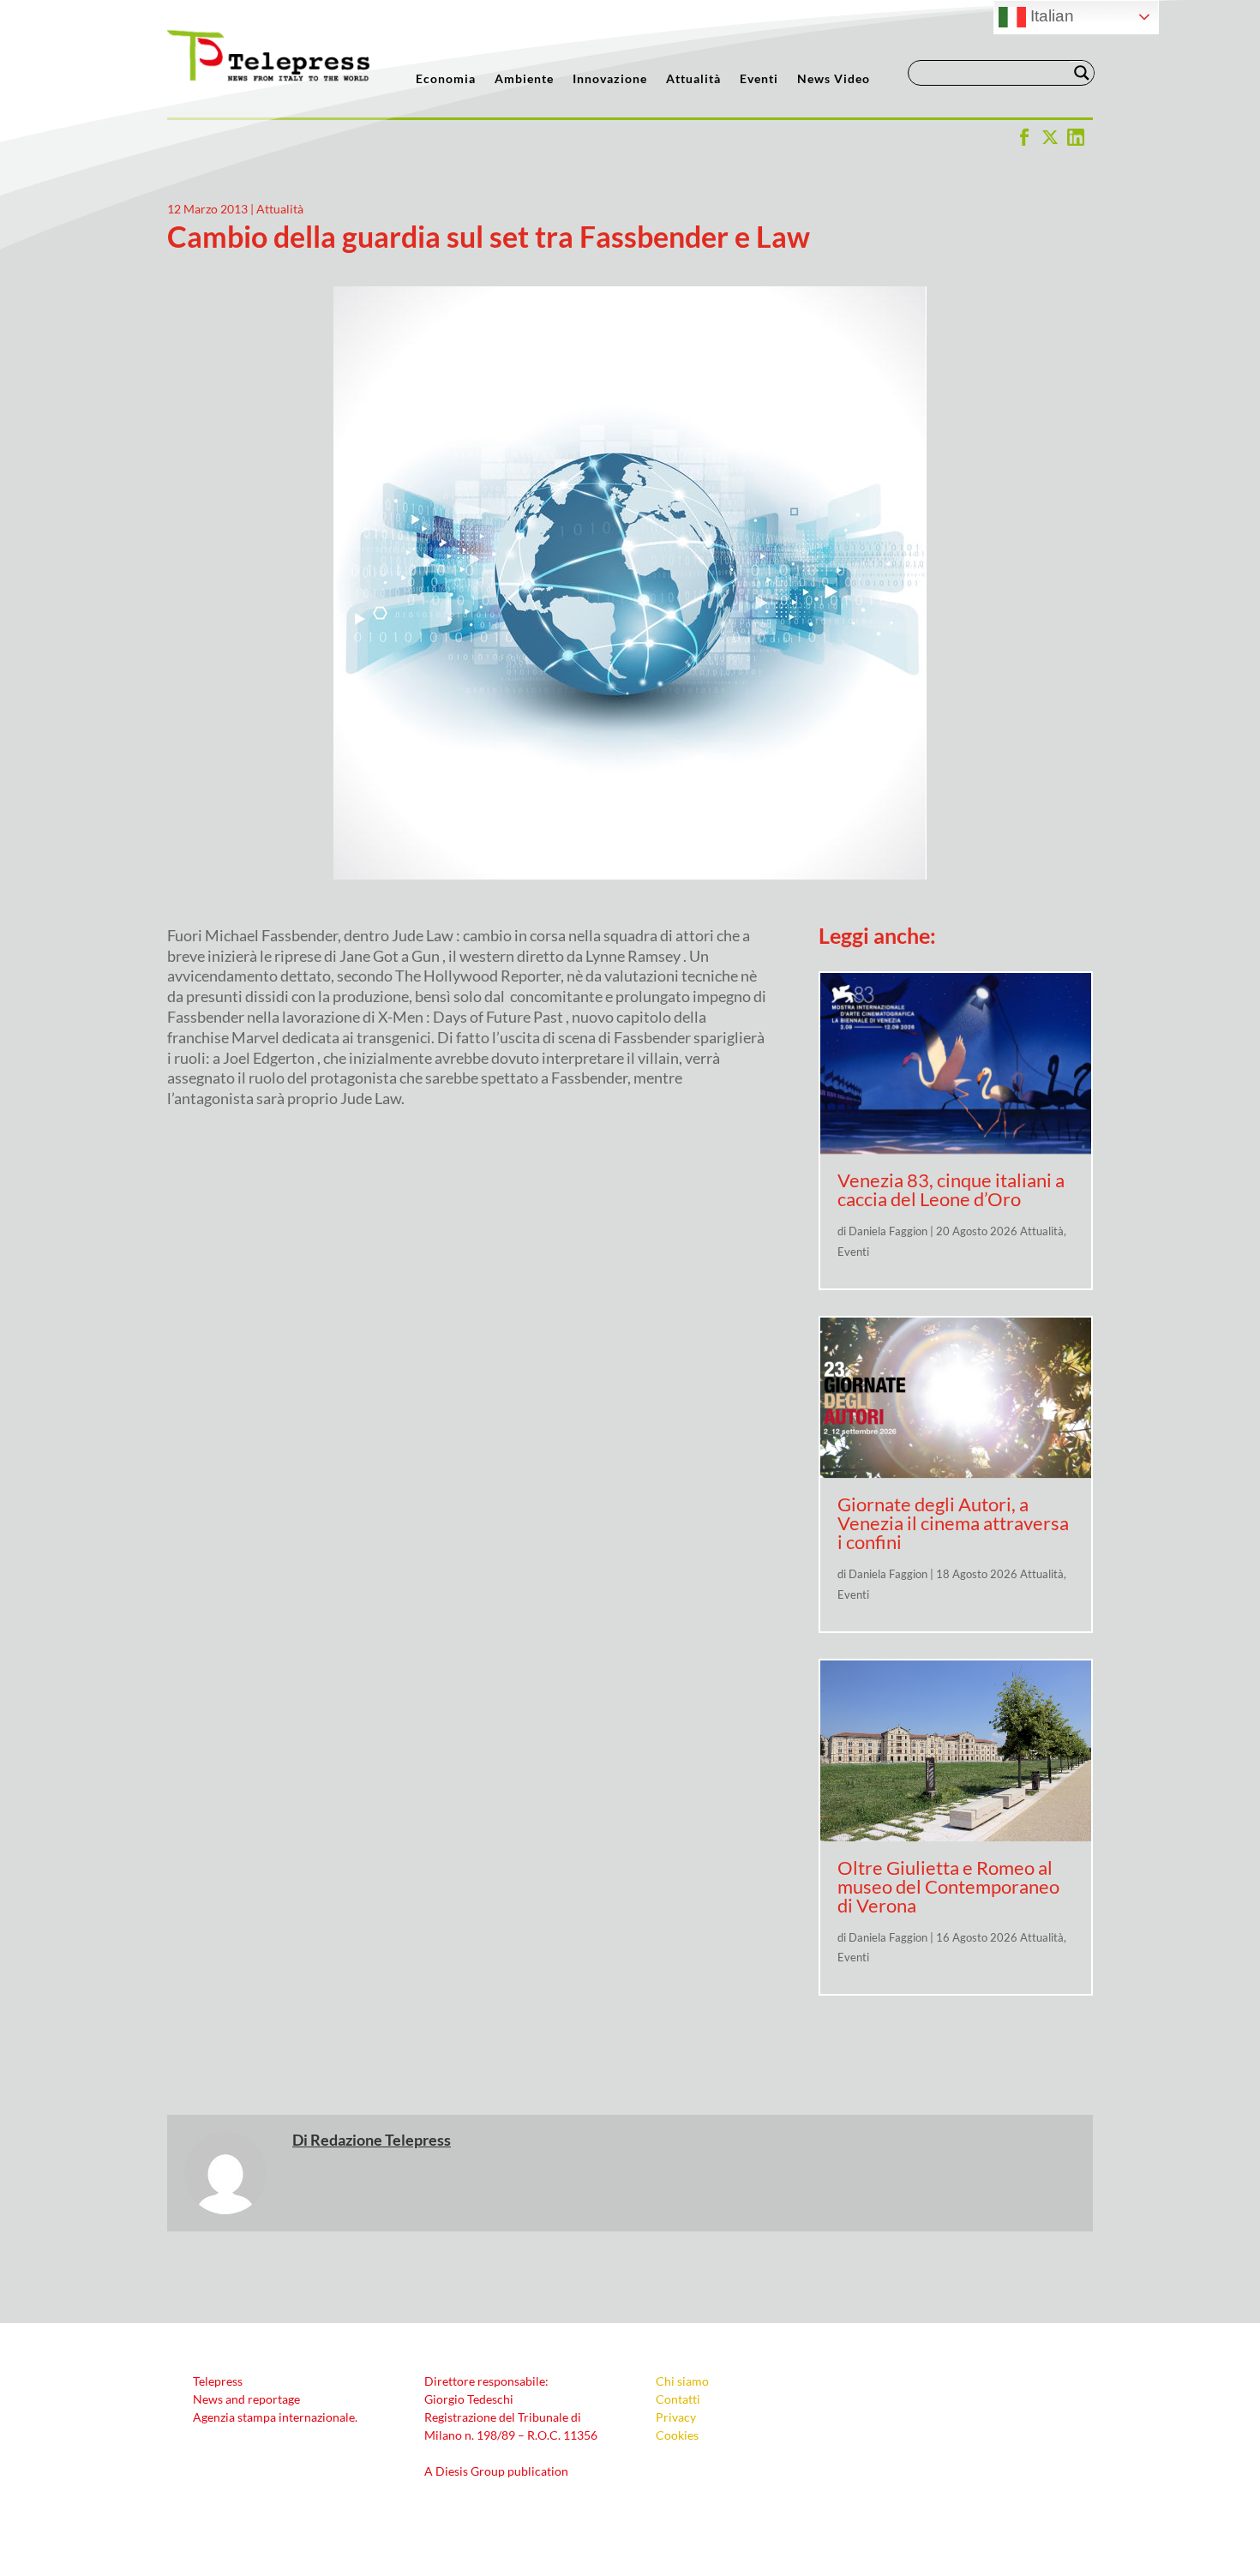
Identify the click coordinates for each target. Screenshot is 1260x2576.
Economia (446, 79)
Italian (1050, 16)
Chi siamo (682, 2381)
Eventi (759, 79)
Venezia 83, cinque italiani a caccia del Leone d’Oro (951, 1189)
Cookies (677, 2435)
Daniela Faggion (888, 1231)
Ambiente (524, 79)
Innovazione (610, 79)
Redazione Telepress (381, 2140)
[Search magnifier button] (1082, 73)
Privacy (676, 2417)
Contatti (678, 2399)
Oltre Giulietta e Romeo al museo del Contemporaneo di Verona (948, 1886)
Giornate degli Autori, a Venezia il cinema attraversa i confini (953, 1523)
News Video (834, 79)
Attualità (693, 79)
